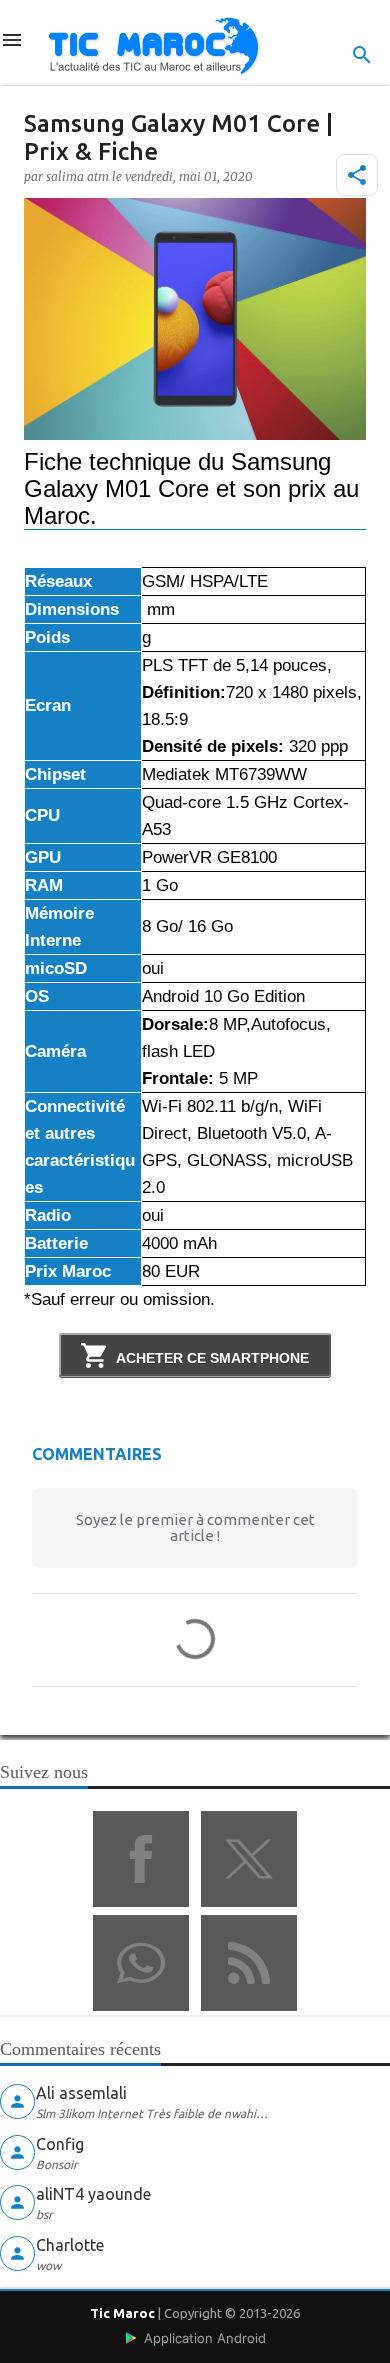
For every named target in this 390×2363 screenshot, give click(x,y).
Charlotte (70, 2245)
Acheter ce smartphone (212, 1358)
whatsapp (141, 1963)
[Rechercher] (362, 55)
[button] (357, 175)
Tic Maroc (122, 2313)
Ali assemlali (81, 2093)
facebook (141, 1859)
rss (249, 1963)
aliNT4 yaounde (93, 2194)
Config (60, 2144)
